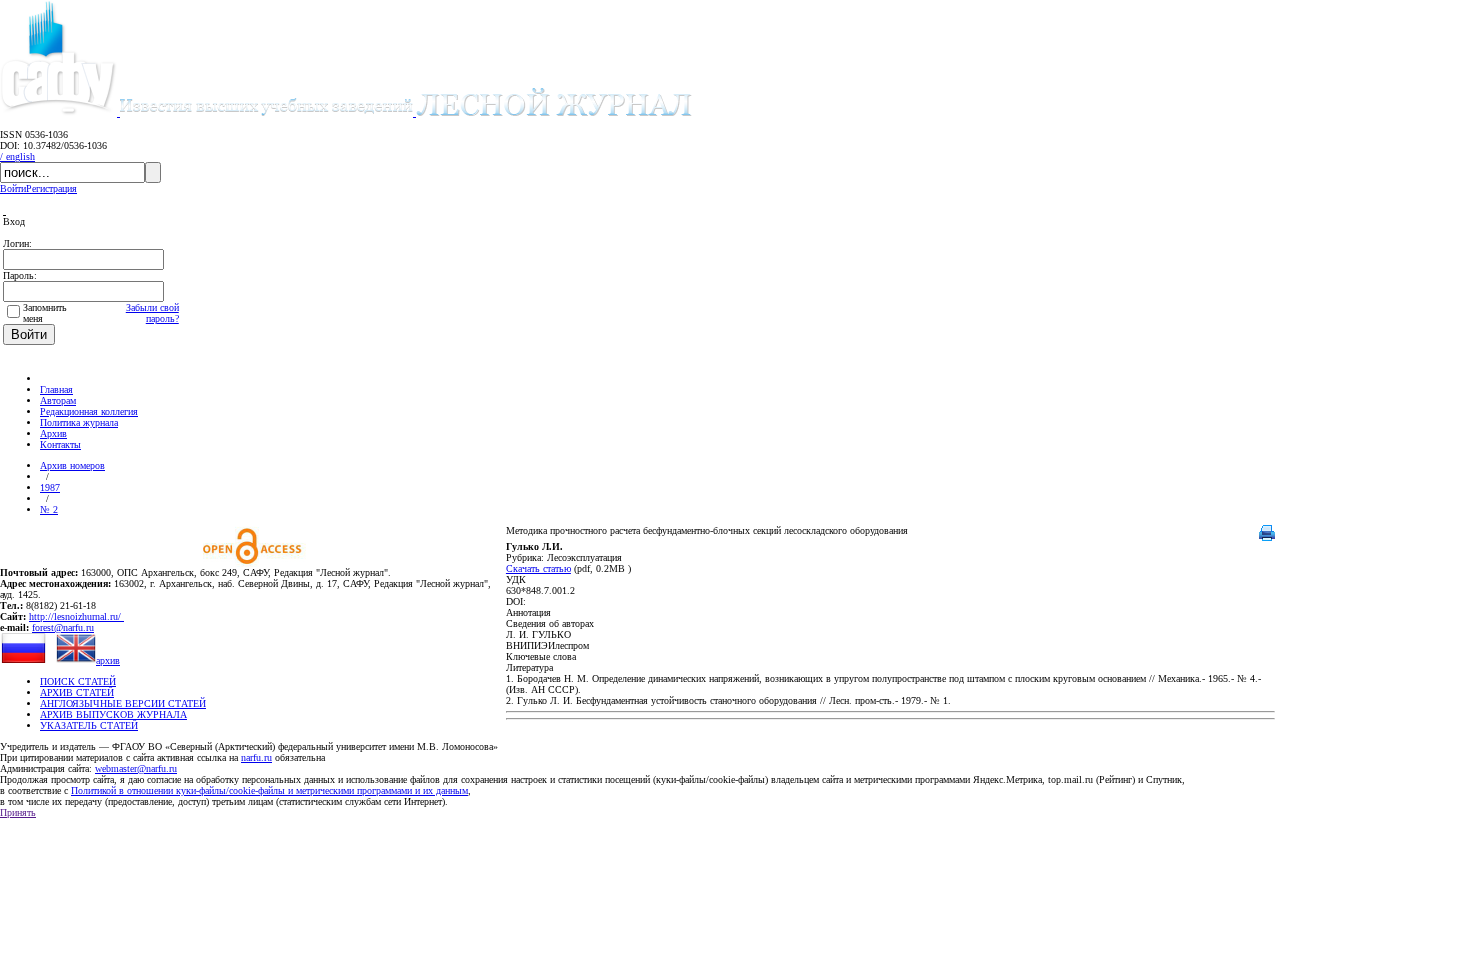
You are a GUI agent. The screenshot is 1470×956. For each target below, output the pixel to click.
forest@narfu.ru (63, 627)
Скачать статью (538, 568)
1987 (50, 487)
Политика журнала (79, 422)
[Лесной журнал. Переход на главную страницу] (406, 112)
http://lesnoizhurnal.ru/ (76, 616)
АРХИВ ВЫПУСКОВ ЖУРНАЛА (113, 714)
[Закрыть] (4, 210)
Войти (13, 188)
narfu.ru (256, 757)
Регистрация (51, 188)
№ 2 (49, 509)
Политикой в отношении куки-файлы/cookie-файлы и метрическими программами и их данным (269, 790)
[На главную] (49, 378)
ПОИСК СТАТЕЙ (78, 681)
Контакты (60, 444)
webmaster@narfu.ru (136, 768)
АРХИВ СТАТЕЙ (77, 692)
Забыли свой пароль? (152, 313)
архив (108, 660)
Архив (53, 433)
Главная (56, 389)
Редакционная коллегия (89, 411)
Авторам (58, 400)
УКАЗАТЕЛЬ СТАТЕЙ (89, 725)
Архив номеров (72, 465)
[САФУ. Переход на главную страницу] (60, 112)
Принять (18, 812)
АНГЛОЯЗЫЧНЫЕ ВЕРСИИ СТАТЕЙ (123, 703)
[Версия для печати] (1267, 537)
